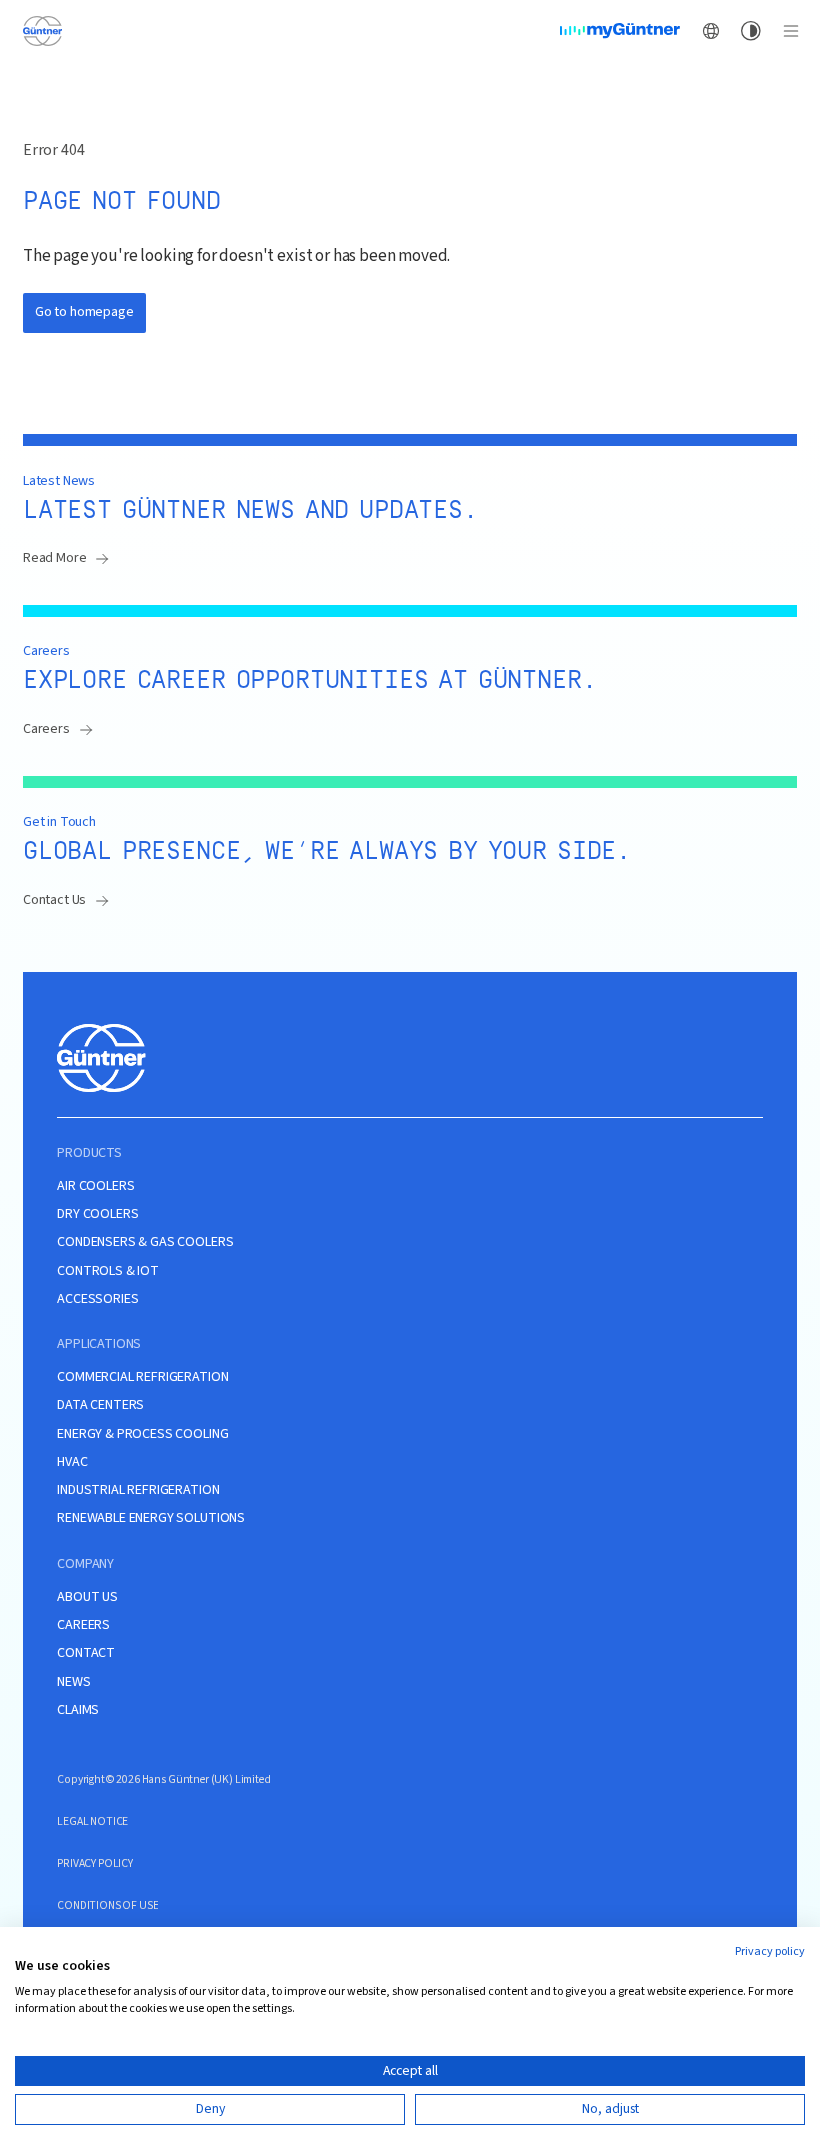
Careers (46, 729)
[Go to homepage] (42, 30)
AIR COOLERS (95, 1186)
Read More (55, 558)
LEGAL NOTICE (92, 1821)
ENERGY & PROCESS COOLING (142, 1434)
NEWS (73, 1682)
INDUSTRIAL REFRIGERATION (138, 1490)
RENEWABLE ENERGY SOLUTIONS (151, 1518)
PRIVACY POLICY (95, 1863)
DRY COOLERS (97, 1214)
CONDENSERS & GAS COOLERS (145, 1242)
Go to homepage (84, 312)
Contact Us (54, 900)
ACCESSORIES (97, 1299)
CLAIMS (78, 1710)
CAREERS (83, 1625)
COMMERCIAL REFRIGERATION (142, 1377)
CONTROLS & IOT (108, 1271)
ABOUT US (87, 1597)
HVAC (72, 1462)
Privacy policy (770, 1951)
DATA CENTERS (100, 1405)
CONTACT (86, 1653)
